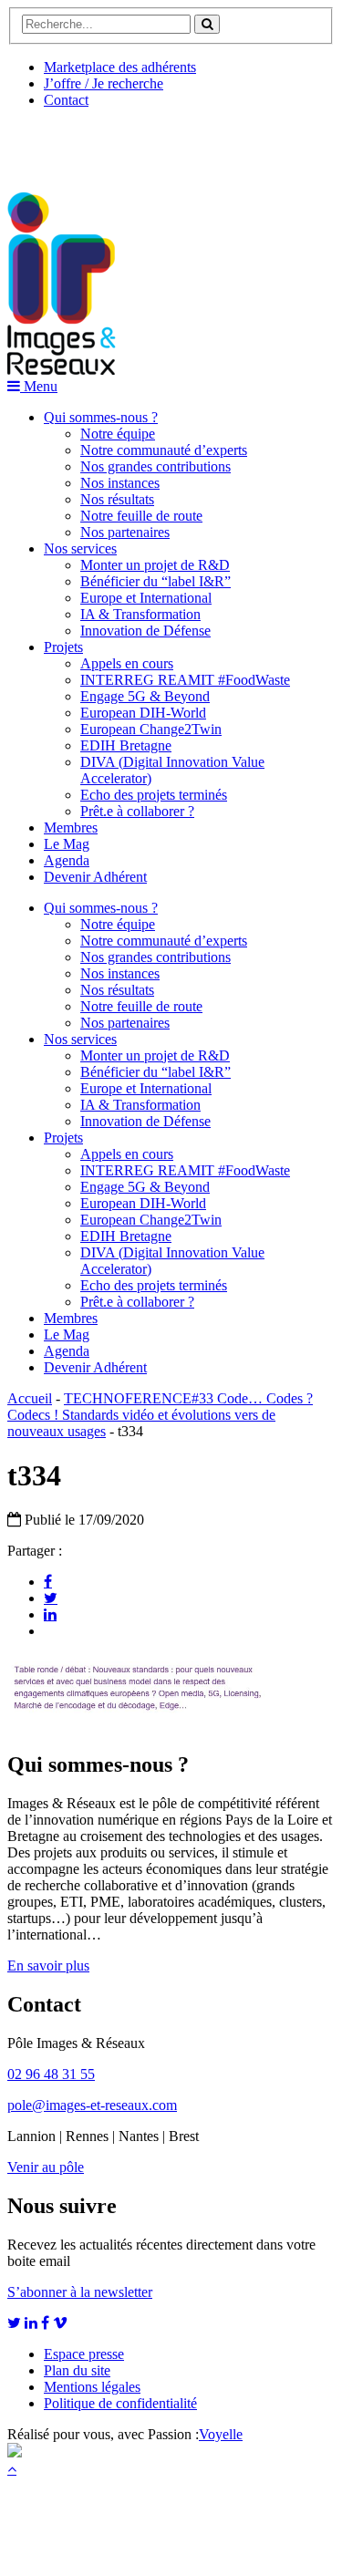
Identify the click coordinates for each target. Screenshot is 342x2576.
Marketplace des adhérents (120, 67)
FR (143, 143)
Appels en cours (127, 663)
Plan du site (77, 2370)
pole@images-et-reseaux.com (92, 2105)
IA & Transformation (140, 614)
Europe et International (146, 598)
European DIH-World (143, 713)
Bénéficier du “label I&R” (155, 581)
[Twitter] (51, 1598)
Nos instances (120, 483)
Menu (39, 386)
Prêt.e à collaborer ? (137, 811)
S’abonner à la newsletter (80, 2292)
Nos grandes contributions (155, 466)
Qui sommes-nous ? (101, 417)
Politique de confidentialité (120, 2403)
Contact (66, 100)
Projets (63, 647)
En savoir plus (48, 1966)
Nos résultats (117, 499)
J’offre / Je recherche (104, 83)
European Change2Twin (151, 729)
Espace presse (84, 2354)
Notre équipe (118, 434)
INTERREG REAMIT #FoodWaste (185, 680)
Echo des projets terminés (154, 795)
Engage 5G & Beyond (145, 696)
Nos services (80, 548)
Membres (71, 828)
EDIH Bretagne (126, 745)
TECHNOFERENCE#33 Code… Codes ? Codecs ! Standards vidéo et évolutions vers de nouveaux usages (160, 1415)
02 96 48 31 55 (51, 2074)
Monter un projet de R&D (155, 565)
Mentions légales (92, 2387)
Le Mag (67, 844)
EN (76, 143)
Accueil (30, 1398)
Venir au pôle (46, 2167)
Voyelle (221, 2434)
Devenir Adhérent (95, 877)
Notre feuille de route (141, 516)
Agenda (67, 860)
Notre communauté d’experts (164, 450)
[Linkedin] (50, 1614)
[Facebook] (48, 1581)
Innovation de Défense (145, 631)
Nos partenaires (125, 532)
